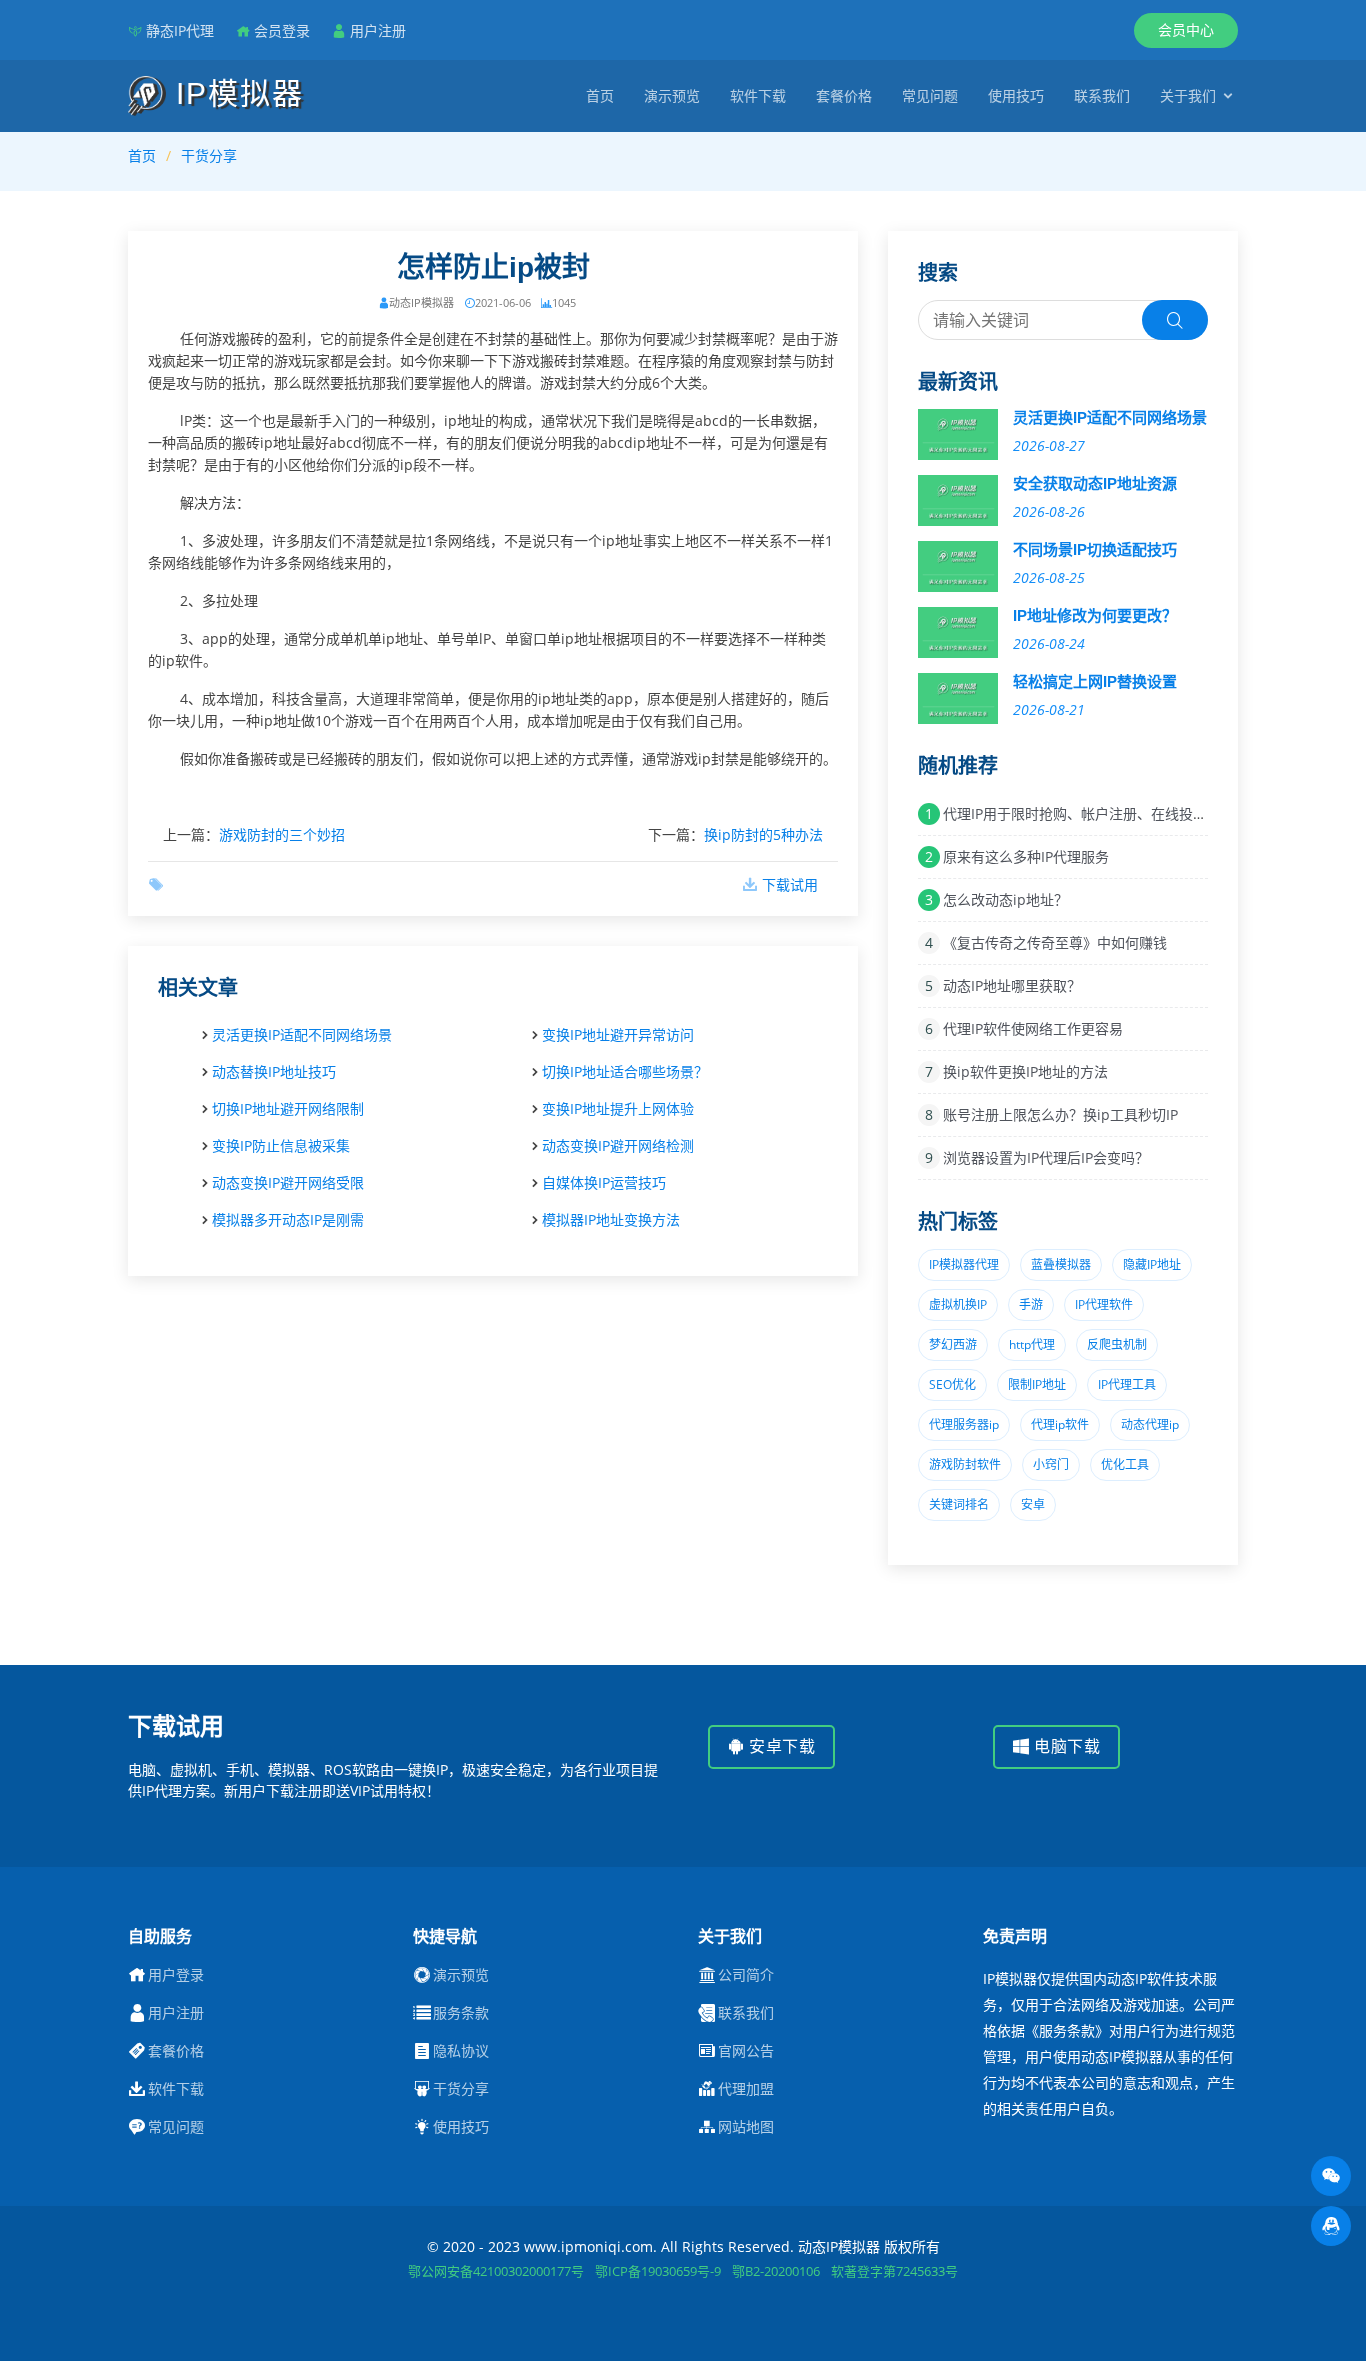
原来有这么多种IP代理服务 (1026, 856)
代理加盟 (746, 2089)
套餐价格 (844, 95)
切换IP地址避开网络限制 (288, 1108)
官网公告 (746, 2051)
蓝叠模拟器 (1061, 1264)
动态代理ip (1150, 1424)
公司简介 (746, 1975)
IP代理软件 (1104, 1304)
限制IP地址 (1037, 1384)
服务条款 (461, 2013)
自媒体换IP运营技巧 (604, 1182)
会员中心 (1186, 29)
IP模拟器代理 (964, 1264)
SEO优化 (952, 1384)
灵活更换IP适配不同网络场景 (302, 1034)
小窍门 (1051, 1464)
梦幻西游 (953, 1344)
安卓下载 (780, 1746)
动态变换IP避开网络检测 (618, 1145)
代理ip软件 (1060, 1424)
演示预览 (672, 95)
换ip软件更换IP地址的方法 (1025, 1071)
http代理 (1032, 1344)
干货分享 (209, 155)
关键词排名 (959, 1504)
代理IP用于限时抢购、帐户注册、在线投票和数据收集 (1110, 813)
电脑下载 (1065, 1746)
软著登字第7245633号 (894, 2271)
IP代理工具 (1127, 1384)
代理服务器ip (964, 1424)
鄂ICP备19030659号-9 (658, 2271)
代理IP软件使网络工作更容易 (1033, 1028)
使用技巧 (1016, 95)
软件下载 (758, 95)
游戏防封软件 (965, 1464)
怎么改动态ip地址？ (1005, 899)
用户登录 (176, 1975)
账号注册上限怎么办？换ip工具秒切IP (1060, 1114)
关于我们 (1188, 95)
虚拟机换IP (958, 1304)
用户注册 (378, 30)
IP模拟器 (235, 93)
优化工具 (1125, 1464)
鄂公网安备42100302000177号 (496, 2271)
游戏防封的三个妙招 (282, 834)
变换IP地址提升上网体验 (618, 1108)
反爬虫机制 (1117, 1344)
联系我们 (1102, 95)
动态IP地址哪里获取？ (1012, 985)
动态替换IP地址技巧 (274, 1071)
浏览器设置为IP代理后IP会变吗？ (1046, 1157)
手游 (1031, 1304)
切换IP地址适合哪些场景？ (625, 1071)
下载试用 (790, 884)
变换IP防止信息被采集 (281, 1145)
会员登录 (282, 30)
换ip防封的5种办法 (763, 834)
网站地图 (746, 2127)
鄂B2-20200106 (776, 2271)
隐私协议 (461, 2051)
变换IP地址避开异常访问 (618, 1034)
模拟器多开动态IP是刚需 (288, 1219)
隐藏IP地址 (1152, 1264)
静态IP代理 (180, 30)
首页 (600, 95)
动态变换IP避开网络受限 (288, 1182)
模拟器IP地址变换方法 (611, 1219)
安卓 (1033, 1504)
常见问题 (930, 95)
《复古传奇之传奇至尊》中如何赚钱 (1055, 942)
